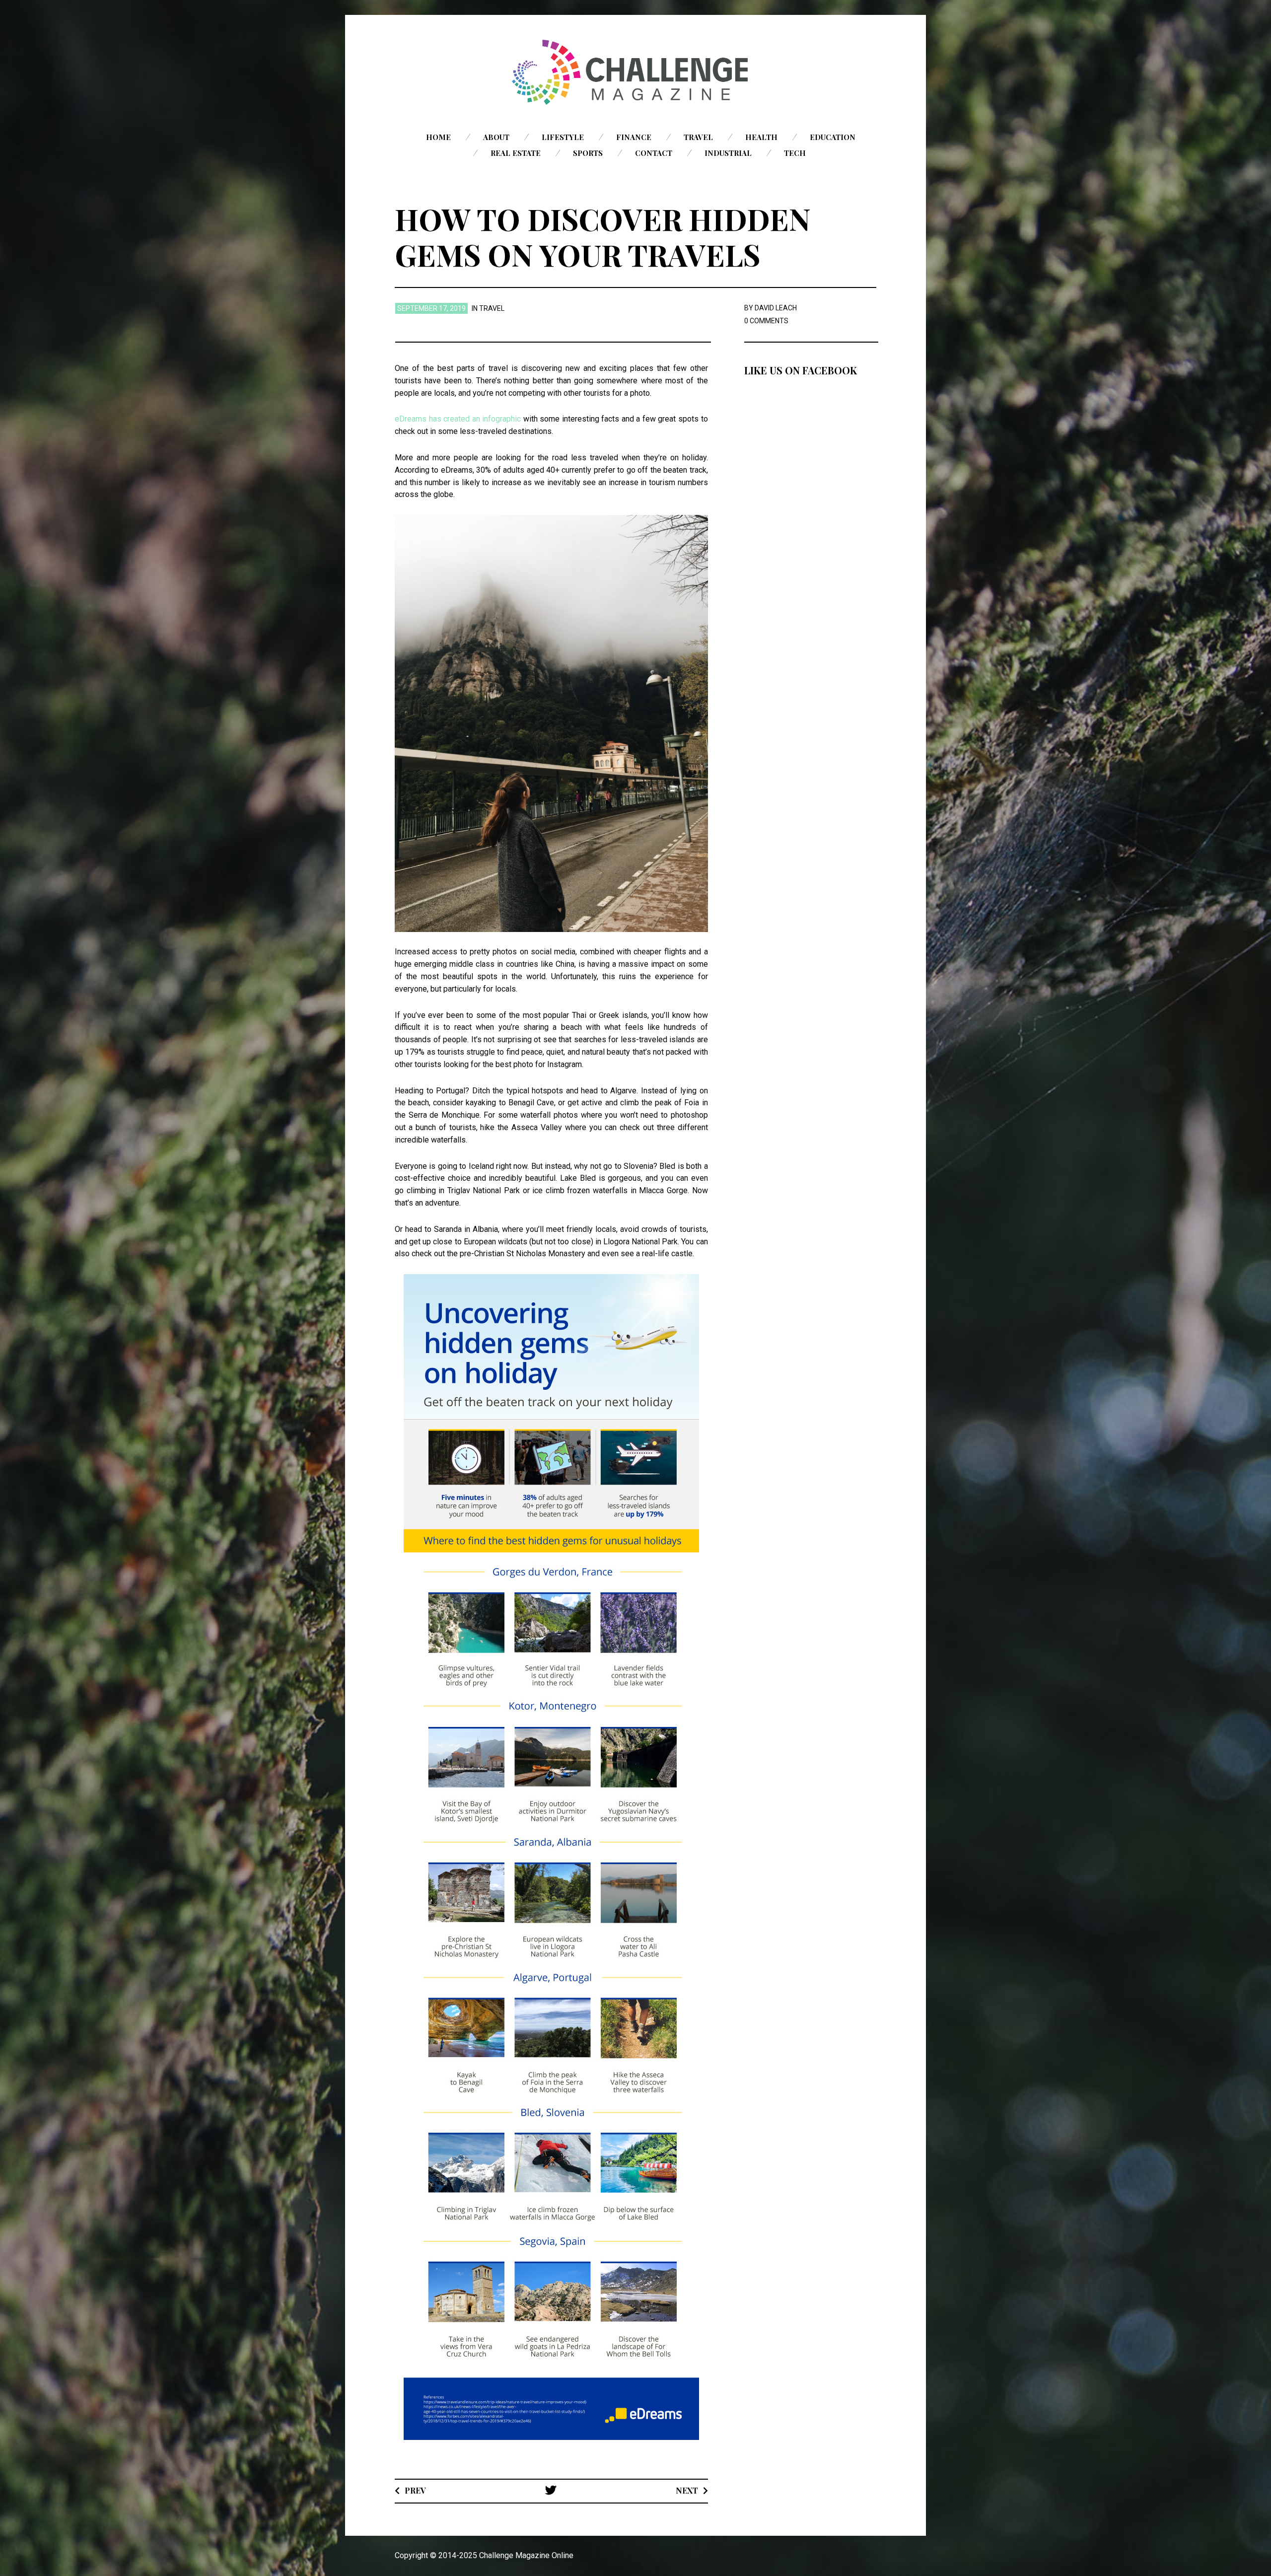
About (496, 137)
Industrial (728, 153)
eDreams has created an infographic (458, 419)
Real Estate (516, 153)
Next (687, 2490)
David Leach (776, 308)
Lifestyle (563, 137)
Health (761, 137)
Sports (588, 153)
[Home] (635, 72)
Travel (698, 137)
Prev (415, 2490)
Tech (795, 153)
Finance (634, 137)
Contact (654, 153)
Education (833, 137)
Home (438, 137)
